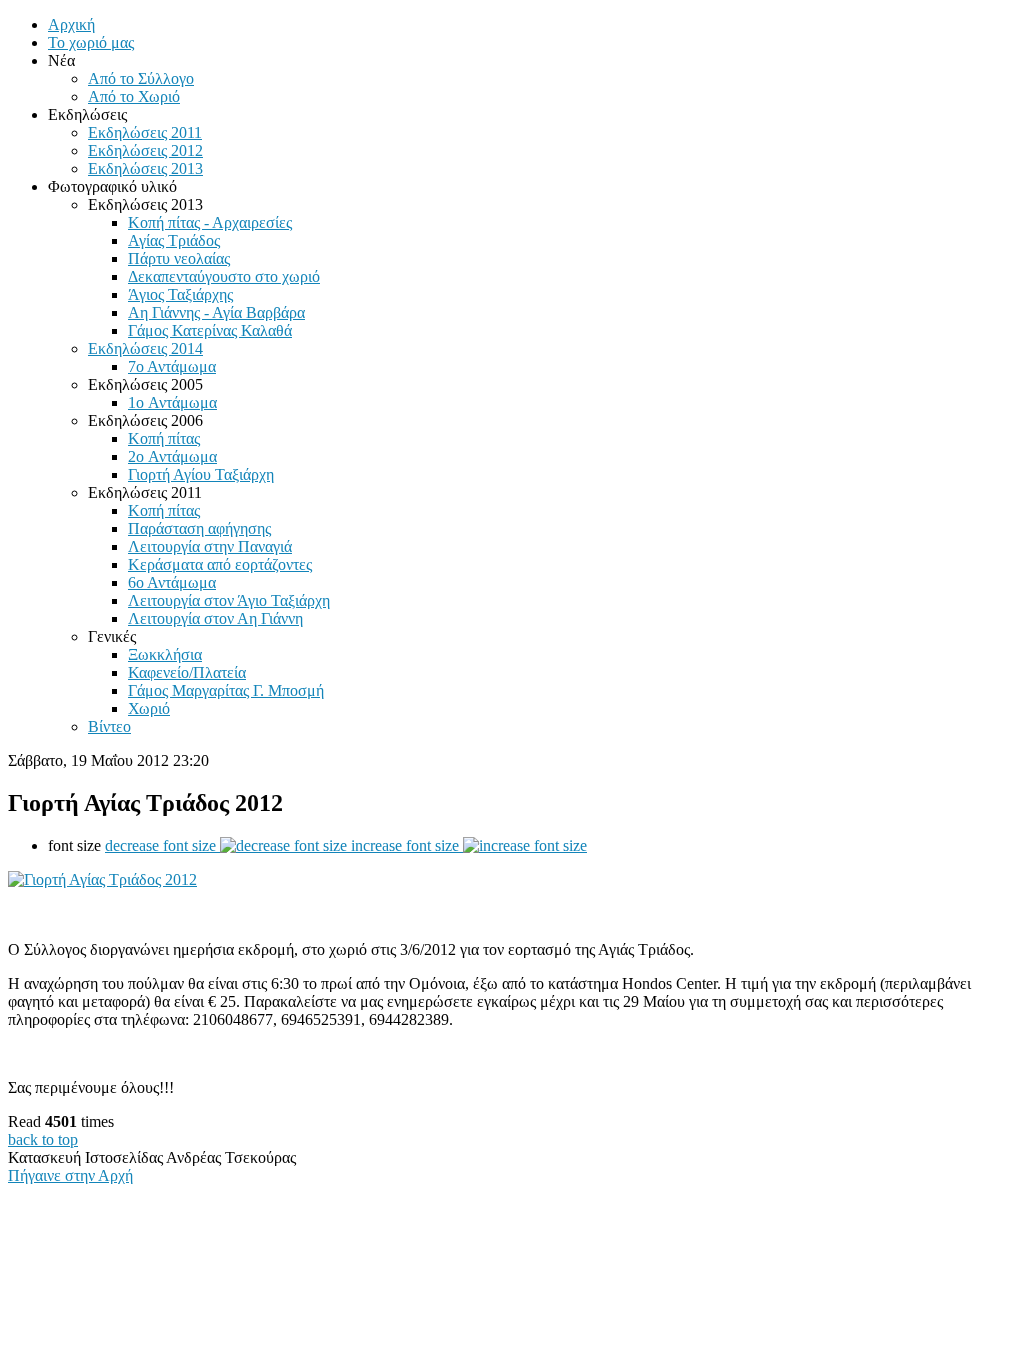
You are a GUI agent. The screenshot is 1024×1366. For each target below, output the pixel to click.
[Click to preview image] (102, 879)
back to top (43, 1139)
